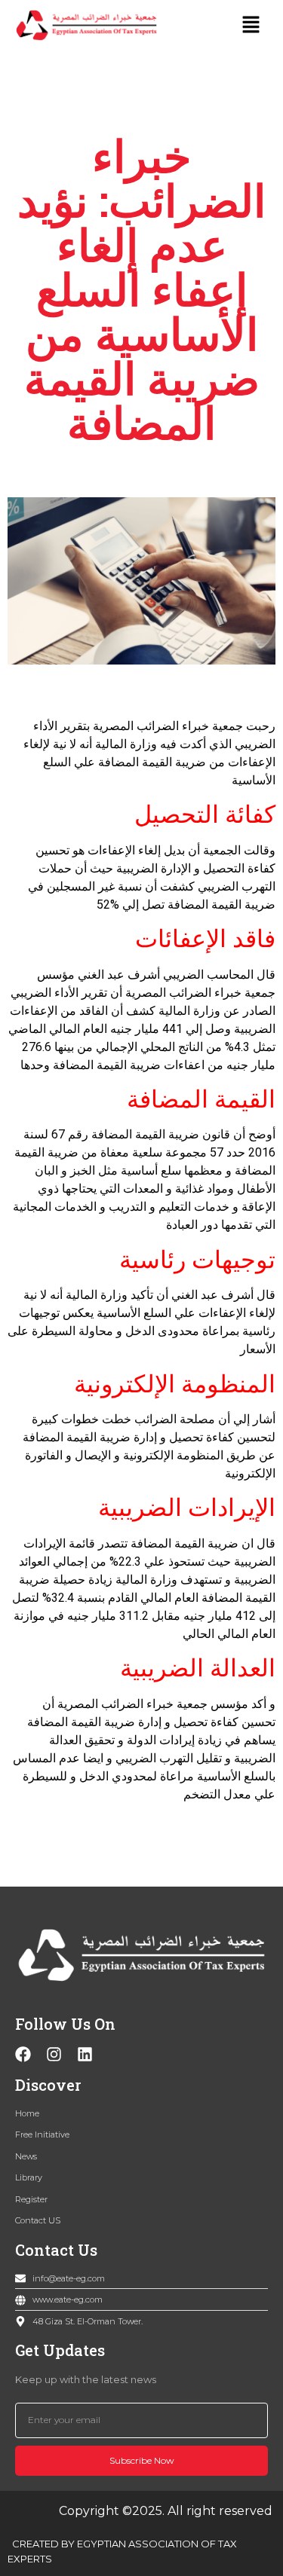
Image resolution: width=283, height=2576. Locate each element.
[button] (251, 25)
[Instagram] (54, 2054)
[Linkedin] (85, 2054)
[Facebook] (23, 2054)
